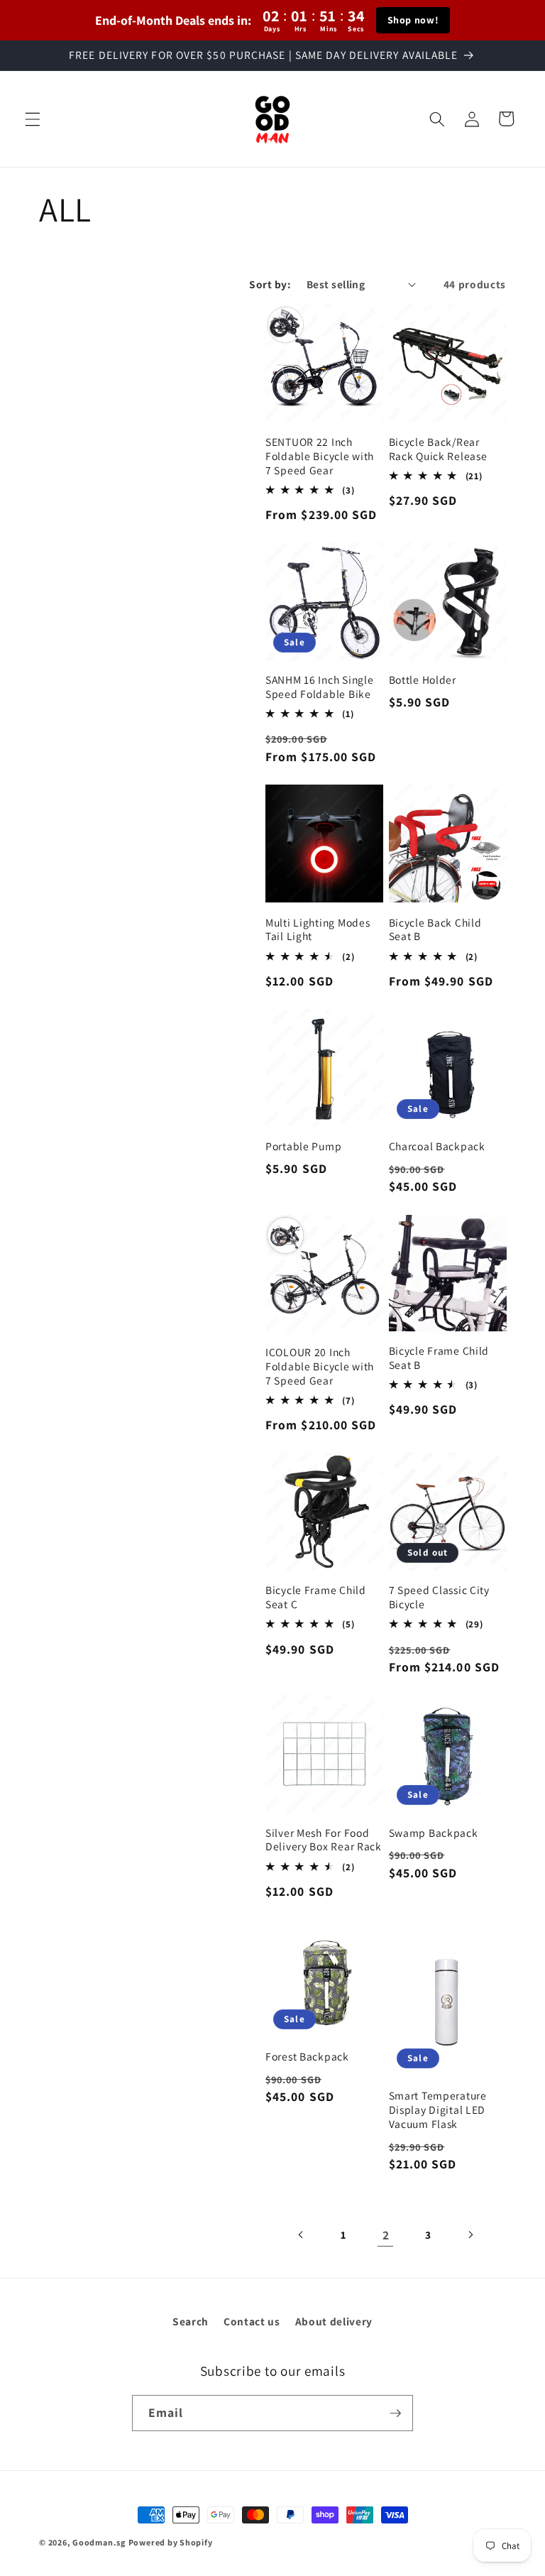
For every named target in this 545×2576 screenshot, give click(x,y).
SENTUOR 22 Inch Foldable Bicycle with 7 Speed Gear (320, 456)
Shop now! (413, 20)
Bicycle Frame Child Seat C (316, 1597)
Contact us (252, 2321)
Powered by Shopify (171, 2542)
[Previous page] (302, 2235)
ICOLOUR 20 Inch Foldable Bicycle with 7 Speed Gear (320, 1366)
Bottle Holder (423, 680)
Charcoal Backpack (437, 1146)
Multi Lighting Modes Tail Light (318, 930)
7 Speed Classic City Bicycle (439, 1597)
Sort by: (270, 284)
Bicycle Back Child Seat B (435, 930)
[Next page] (470, 2235)
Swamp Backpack (434, 1833)
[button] (33, 119)
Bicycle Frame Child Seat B (439, 1358)
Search (191, 2321)
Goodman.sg (99, 2542)
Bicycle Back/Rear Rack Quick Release (438, 449)
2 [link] (386, 2235)
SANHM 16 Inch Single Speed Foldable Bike (319, 687)
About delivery (334, 2321)
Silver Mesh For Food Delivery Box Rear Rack (324, 1840)
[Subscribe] (395, 2413)
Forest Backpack (307, 2057)
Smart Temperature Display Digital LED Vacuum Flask (438, 2110)
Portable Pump (303, 1146)
